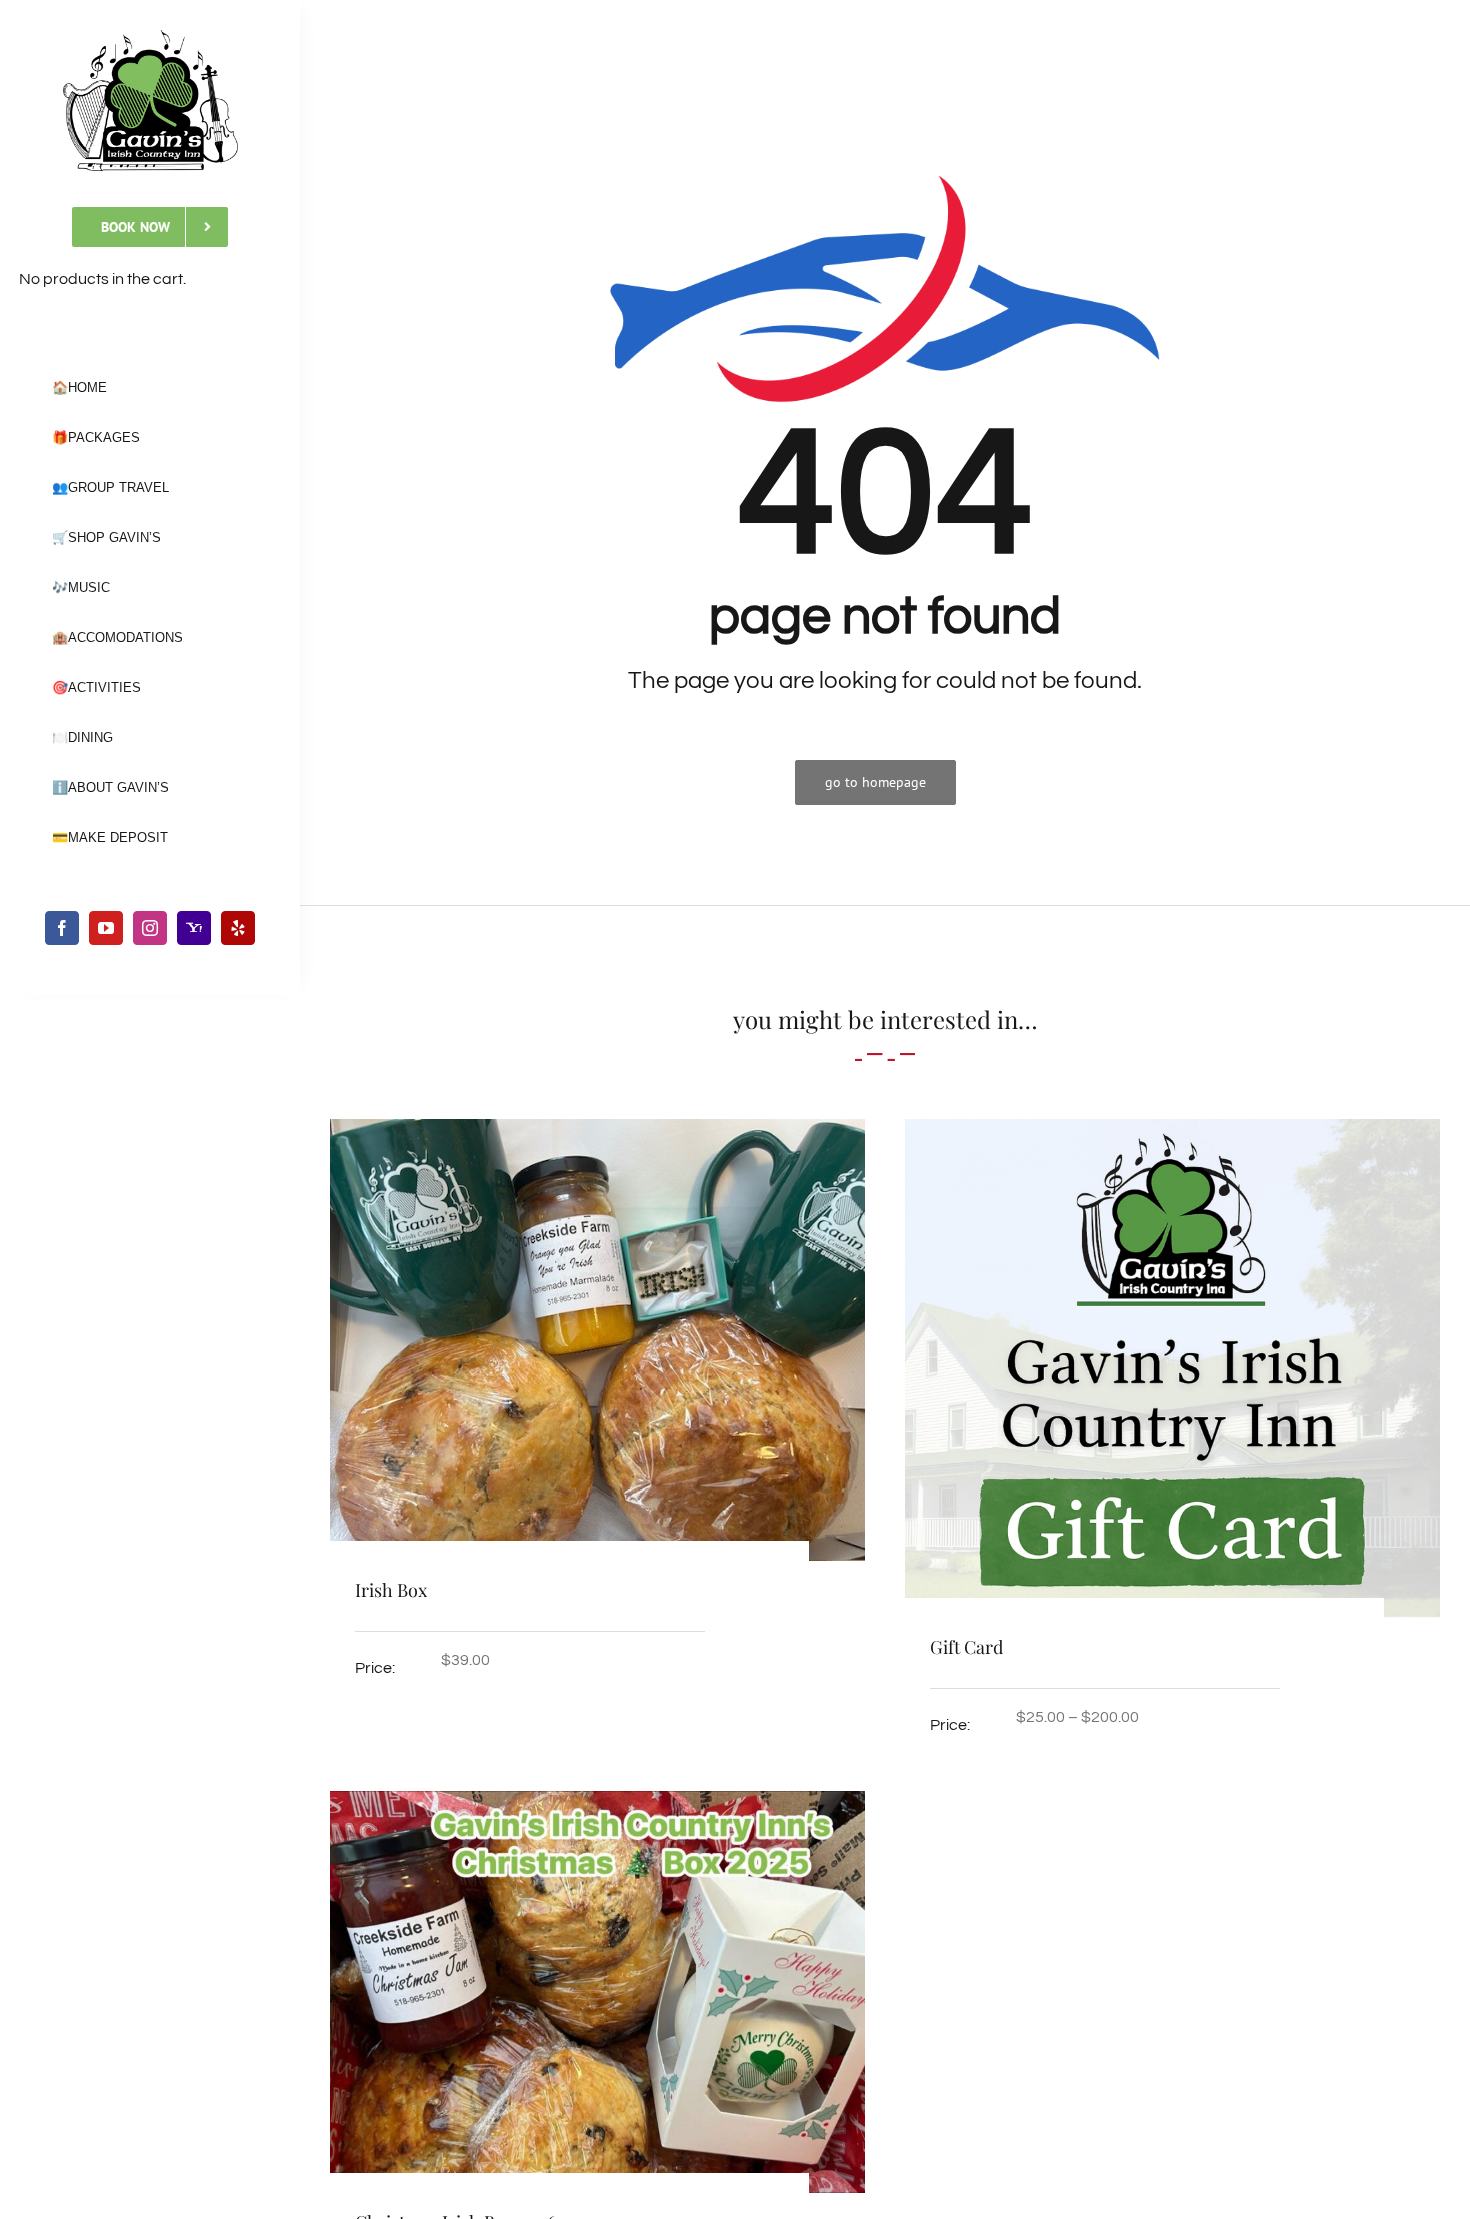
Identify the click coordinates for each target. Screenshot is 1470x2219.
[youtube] (106, 928)
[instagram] (150, 928)
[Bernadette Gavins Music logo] (150, 38)
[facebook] (62, 928)
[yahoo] (194, 928)
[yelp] (238, 928)
